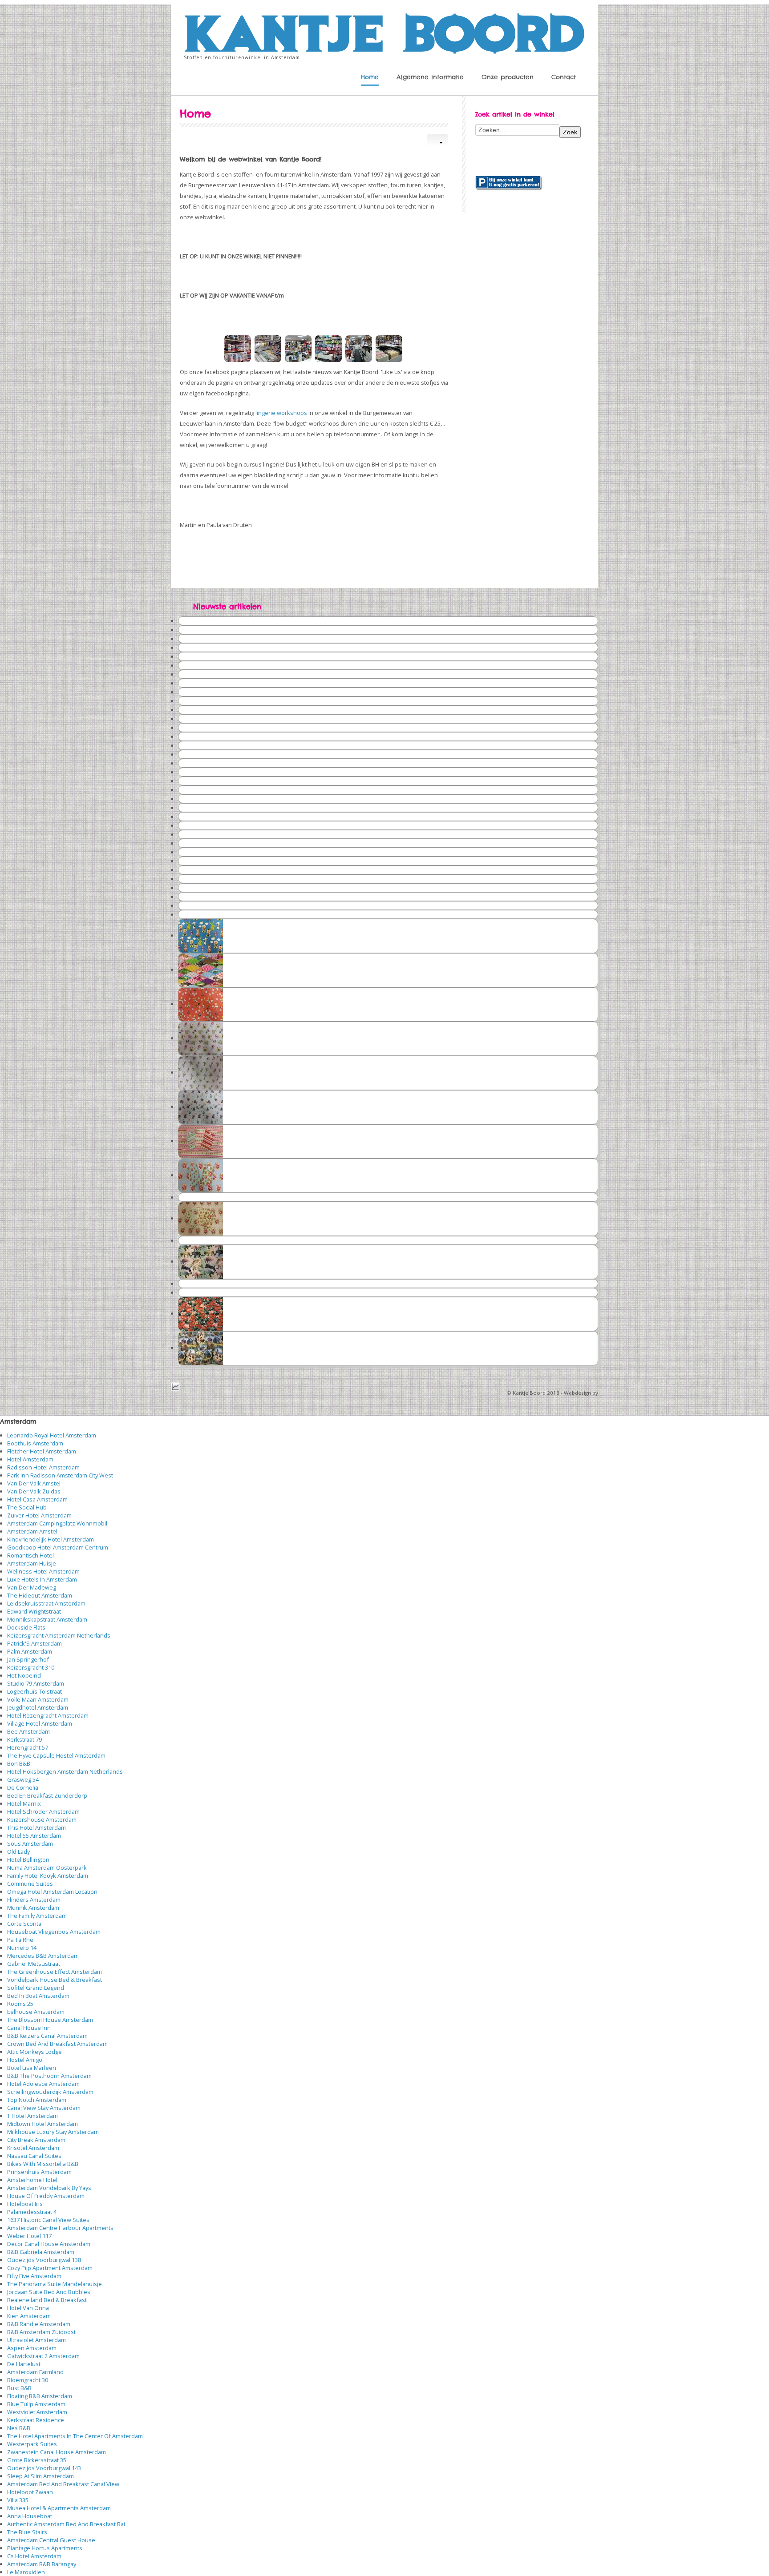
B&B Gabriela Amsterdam (41, 2252)
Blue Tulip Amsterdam (36, 2404)
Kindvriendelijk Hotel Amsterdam (51, 1539)
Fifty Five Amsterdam (34, 2276)
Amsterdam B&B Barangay (42, 2564)
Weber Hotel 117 (29, 2236)
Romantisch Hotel (30, 1555)
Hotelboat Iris (25, 2204)
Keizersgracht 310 (31, 1667)
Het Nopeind (24, 1675)
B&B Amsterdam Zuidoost (41, 2332)
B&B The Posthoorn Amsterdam (49, 2076)
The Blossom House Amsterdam (50, 2020)
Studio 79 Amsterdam (36, 1683)
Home (370, 77)
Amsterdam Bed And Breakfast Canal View (63, 2484)
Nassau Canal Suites (34, 2156)
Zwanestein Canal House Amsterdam (57, 2452)
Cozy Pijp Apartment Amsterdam (50, 2268)
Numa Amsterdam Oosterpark (47, 1868)
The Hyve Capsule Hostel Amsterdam (56, 1755)
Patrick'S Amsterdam (34, 1643)
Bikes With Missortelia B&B (43, 2164)
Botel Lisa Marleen (32, 2068)
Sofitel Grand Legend (36, 1988)
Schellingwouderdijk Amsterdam (50, 2092)
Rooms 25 (20, 2004)
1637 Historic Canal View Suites (48, 2220)
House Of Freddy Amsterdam (46, 2196)
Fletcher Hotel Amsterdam (42, 1451)
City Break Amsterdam (36, 2140)
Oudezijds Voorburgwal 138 (44, 2260)
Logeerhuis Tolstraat (34, 1691)
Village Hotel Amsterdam (40, 1723)
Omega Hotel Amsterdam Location (52, 1892)
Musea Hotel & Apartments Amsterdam (59, 2508)
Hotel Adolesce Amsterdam (43, 2084)
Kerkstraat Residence (36, 2420)
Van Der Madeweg (32, 1587)
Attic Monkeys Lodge (34, 2052)
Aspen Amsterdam (32, 2348)
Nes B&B (19, 2428)
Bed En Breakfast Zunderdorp (47, 1795)
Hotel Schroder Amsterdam (43, 1811)
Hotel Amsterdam (30, 1459)
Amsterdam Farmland (35, 2372)
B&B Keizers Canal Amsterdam (47, 2036)
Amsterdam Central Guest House (51, 2540)
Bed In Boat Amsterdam (38, 1996)
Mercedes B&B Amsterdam (43, 1956)
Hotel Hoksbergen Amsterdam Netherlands (65, 1771)
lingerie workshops (281, 413)
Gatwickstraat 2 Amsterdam (43, 2356)
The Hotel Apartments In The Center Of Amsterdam (75, 2436)
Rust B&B (19, 2388)
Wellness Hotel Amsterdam (43, 1571)
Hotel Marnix (24, 1803)
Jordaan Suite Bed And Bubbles (49, 2292)
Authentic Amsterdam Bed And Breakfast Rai (66, 2524)
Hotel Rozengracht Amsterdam (48, 1715)
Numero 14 (22, 1948)
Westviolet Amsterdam (37, 2412)
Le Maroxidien (26, 2572)
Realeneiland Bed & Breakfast (47, 2300)
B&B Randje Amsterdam (39, 2324)
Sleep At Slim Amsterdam (40, 2476)
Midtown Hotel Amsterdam (42, 2124)
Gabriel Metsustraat (34, 1964)
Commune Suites (30, 1884)
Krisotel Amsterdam (33, 2148)
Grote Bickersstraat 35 (37, 2460)
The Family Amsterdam (37, 1916)
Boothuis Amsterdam (35, 1443)
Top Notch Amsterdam (37, 2100)
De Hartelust (24, 2364)
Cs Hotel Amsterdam (34, 2556)
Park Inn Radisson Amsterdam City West (60, 1475)
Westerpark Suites (32, 2444)
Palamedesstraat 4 (32, 2212)
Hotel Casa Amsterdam (37, 1499)
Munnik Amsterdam (33, 1908)
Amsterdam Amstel (32, 1531)
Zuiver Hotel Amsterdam (39, 1515)
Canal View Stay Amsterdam (44, 2108)
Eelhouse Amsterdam (36, 2012)
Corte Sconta (24, 1924)
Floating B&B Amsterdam (40, 2396)
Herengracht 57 (28, 1747)
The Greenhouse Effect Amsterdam (55, 1972)
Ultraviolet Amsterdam (36, 2340)
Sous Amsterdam (30, 1843)
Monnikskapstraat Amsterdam (47, 1619)
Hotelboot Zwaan (30, 2492)
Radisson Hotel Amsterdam (43, 1467)
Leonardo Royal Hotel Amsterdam (52, 1435)
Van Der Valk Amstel (34, 1483)
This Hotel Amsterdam (36, 1827)
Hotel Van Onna (28, 2308)
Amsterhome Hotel (32, 2180)
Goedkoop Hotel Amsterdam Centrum (58, 1547)
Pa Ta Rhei (21, 1940)
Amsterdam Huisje (32, 1563)
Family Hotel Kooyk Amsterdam (48, 1876)
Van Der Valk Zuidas (34, 1491)
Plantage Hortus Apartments (45, 2548)
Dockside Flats (26, 1627)
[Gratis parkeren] (509, 182)
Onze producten (508, 77)
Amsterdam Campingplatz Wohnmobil (57, 1523)
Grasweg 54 (23, 1779)
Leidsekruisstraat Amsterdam (46, 1603)
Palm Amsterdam (30, 1651)
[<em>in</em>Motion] (384, 31)
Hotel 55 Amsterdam (34, 1835)
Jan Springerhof (28, 1659)
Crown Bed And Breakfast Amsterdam (57, 2044)
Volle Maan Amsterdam (38, 1699)
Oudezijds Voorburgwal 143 (44, 2468)
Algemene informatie (430, 77)
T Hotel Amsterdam (32, 2116)
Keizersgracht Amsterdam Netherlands (59, 1635)
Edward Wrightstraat (34, 1611)
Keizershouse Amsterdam (42, 1819)
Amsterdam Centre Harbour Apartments (60, 2228)
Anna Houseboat (30, 2516)
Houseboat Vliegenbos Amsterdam (54, 1932)
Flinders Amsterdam (34, 1900)
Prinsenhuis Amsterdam (39, 2172)
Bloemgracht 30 (28, 2380)
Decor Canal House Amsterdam (49, 2244)
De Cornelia (23, 1787)
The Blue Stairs (27, 2532)
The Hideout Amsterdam (40, 1595)
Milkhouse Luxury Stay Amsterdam (53, 2132)
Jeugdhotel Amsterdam (38, 1707)
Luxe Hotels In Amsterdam (42, 1579)
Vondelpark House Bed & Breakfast (55, 1980)
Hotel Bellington (28, 1860)
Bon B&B (19, 1763)
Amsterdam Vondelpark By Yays (49, 2188)
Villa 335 (18, 2500)
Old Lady (18, 1851)
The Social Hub (27, 1507)
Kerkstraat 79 (24, 1739)
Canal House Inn (29, 2028)
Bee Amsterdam (28, 1731)
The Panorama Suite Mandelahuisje (55, 2284)
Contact (564, 77)
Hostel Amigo (25, 2060)
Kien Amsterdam (29, 2316)
